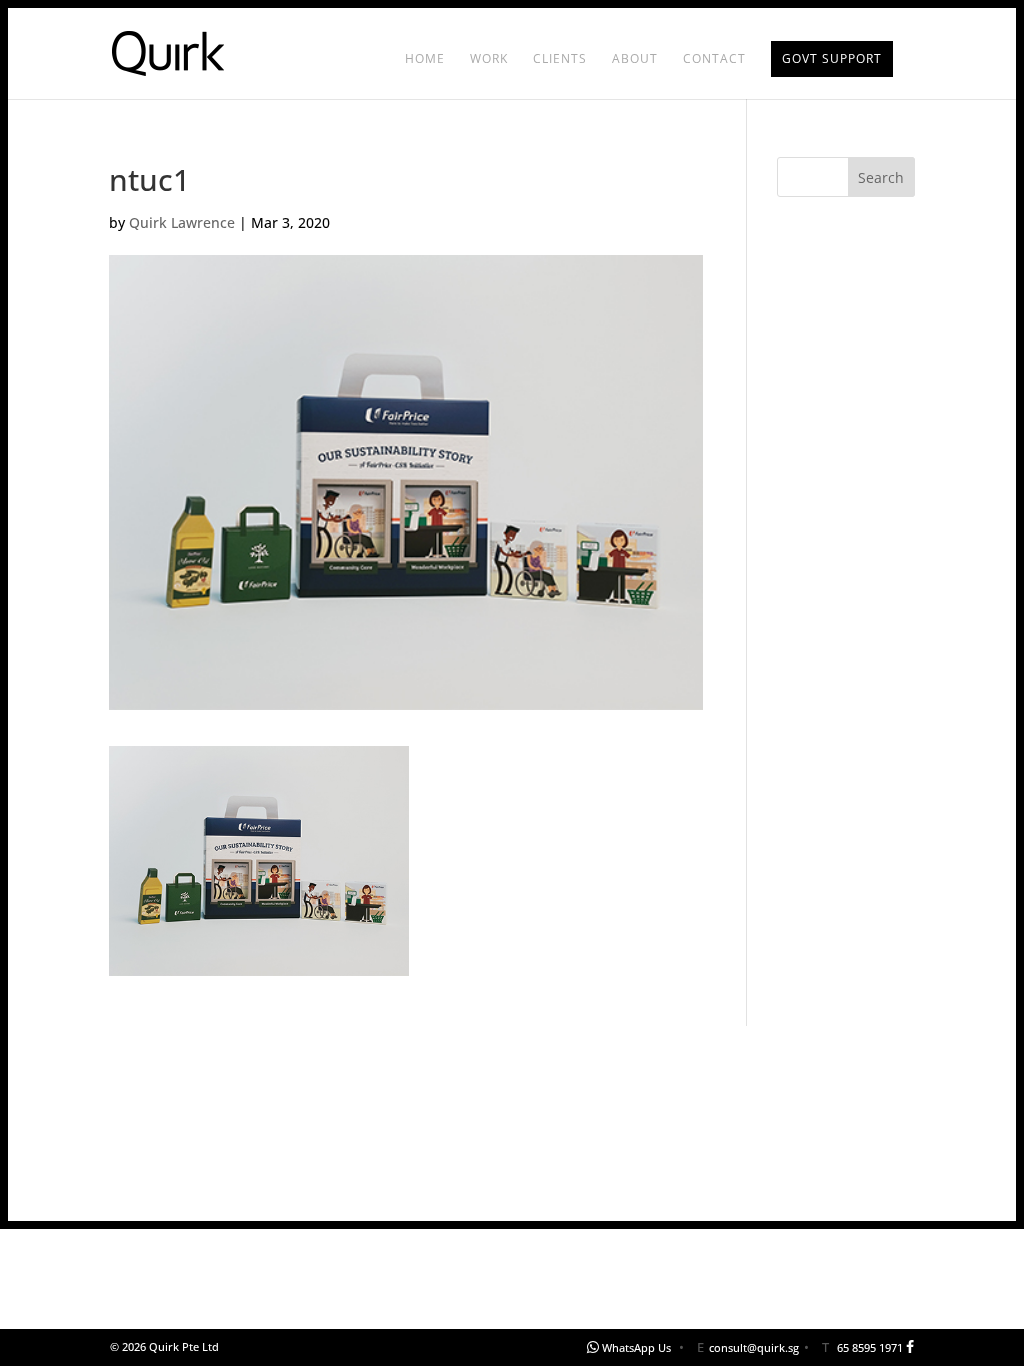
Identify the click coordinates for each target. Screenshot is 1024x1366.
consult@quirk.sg (754, 1347)
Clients (560, 59)
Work (489, 59)
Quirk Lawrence (182, 222)
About (635, 59)
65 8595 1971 (870, 1347)
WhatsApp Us (636, 1347)
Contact (714, 59)
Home (425, 59)
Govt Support (832, 58)
